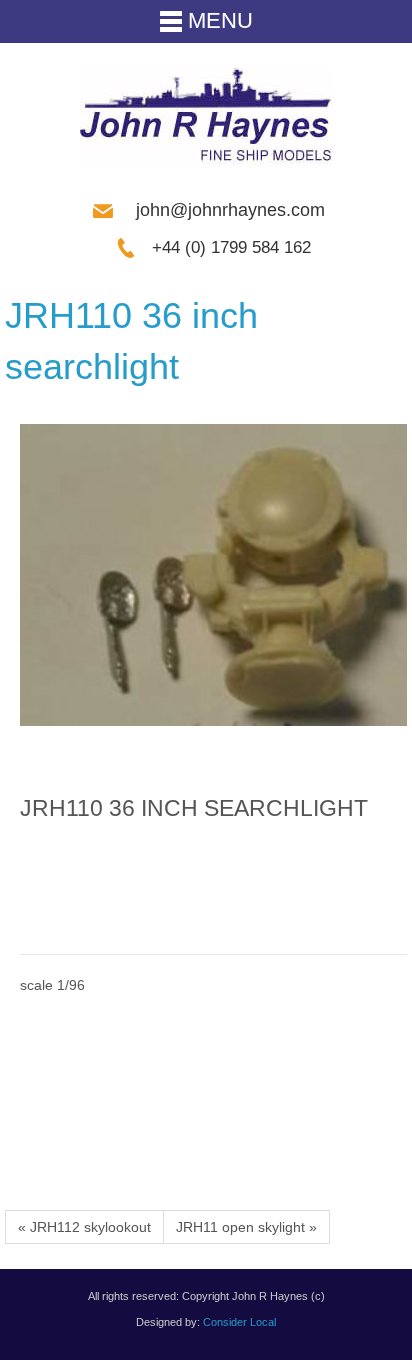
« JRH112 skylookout (84, 1227)
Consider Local (239, 1322)
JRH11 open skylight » (246, 1227)
